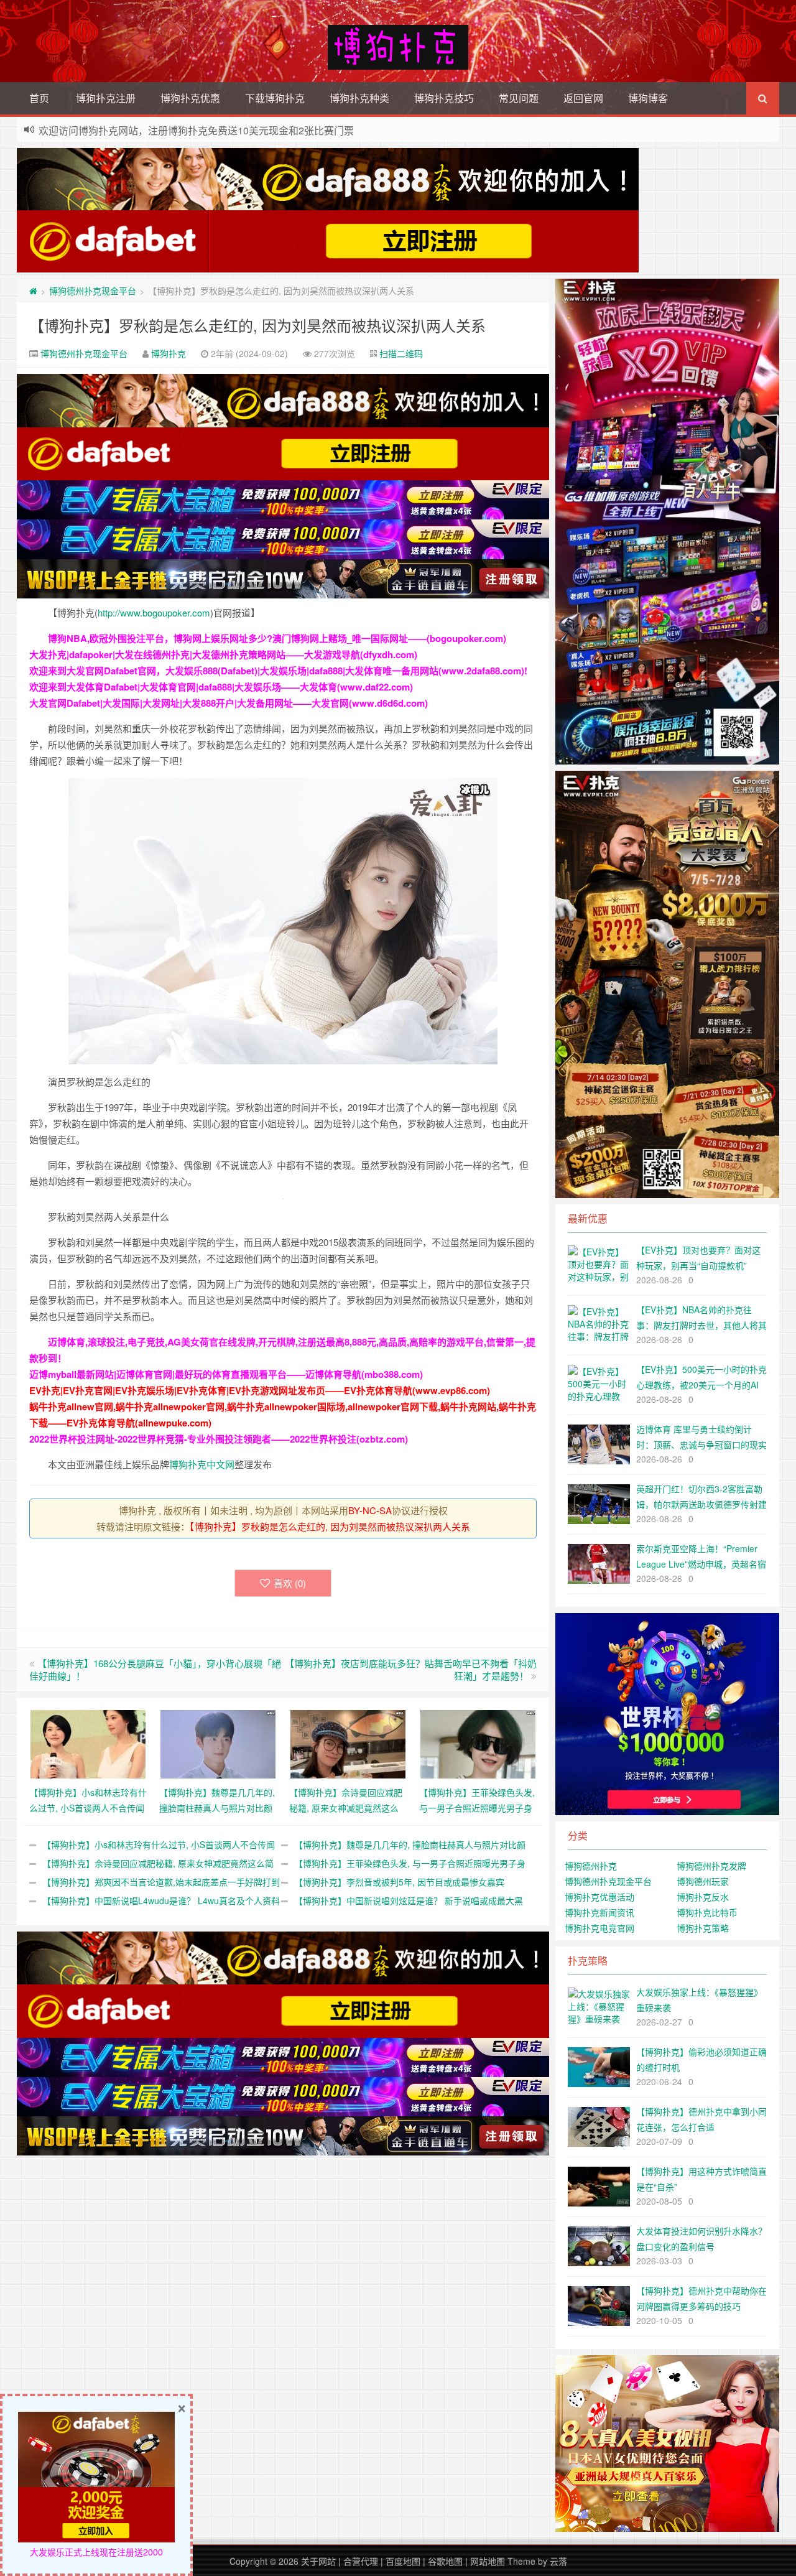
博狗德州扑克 (591, 1866)
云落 (558, 2561)
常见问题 (519, 98)
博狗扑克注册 (106, 98)
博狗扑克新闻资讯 (599, 1912)
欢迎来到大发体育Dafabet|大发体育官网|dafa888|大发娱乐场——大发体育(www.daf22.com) (221, 687)
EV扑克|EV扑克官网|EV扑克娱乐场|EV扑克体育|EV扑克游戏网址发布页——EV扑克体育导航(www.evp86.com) (260, 1390)
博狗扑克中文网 (202, 1464)
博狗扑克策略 (703, 1928)
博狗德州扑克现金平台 (93, 291)
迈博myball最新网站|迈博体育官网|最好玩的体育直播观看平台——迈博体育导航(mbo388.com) (226, 1374)
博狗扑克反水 (703, 1897)
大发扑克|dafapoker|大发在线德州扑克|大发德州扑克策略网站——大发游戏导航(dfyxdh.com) (223, 654)
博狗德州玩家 (703, 1881)
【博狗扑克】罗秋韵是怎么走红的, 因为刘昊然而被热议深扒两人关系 (257, 325)
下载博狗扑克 (275, 98)
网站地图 (488, 2561)
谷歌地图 (445, 2561)
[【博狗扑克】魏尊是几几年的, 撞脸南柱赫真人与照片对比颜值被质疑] (218, 1742)
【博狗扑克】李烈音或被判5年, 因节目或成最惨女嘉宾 (399, 1882)
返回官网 (583, 98)
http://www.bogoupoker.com (154, 612)
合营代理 (361, 2561)
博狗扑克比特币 (707, 1912)
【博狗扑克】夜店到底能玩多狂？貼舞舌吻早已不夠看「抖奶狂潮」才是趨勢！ (411, 1669)
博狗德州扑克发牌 (711, 1866)
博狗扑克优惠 (190, 98)
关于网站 (318, 2561)
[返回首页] (33, 291)
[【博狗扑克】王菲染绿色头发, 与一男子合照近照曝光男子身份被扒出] (478, 1742)
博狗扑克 (169, 353)
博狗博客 (648, 98)
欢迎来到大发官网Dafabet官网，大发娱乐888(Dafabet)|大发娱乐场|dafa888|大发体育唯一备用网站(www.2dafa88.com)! (278, 671)
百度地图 (403, 2561)
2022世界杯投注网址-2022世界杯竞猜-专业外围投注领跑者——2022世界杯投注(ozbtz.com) (219, 1439)
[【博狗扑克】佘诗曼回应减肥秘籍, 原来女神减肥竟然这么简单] (348, 1742)
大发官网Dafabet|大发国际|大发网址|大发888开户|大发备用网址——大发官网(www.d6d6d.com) (229, 703)
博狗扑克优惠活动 (599, 1897)
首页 (39, 98)
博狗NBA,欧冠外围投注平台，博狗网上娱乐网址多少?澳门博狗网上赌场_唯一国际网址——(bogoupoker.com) (277, 638)
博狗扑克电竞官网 (599, 1928)
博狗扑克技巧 (444, 98)
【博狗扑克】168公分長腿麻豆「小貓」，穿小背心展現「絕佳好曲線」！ (155, 1669)
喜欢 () (290, 1583)
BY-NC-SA (370, 1510)
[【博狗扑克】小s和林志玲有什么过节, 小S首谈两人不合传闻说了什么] (88, 1742)
